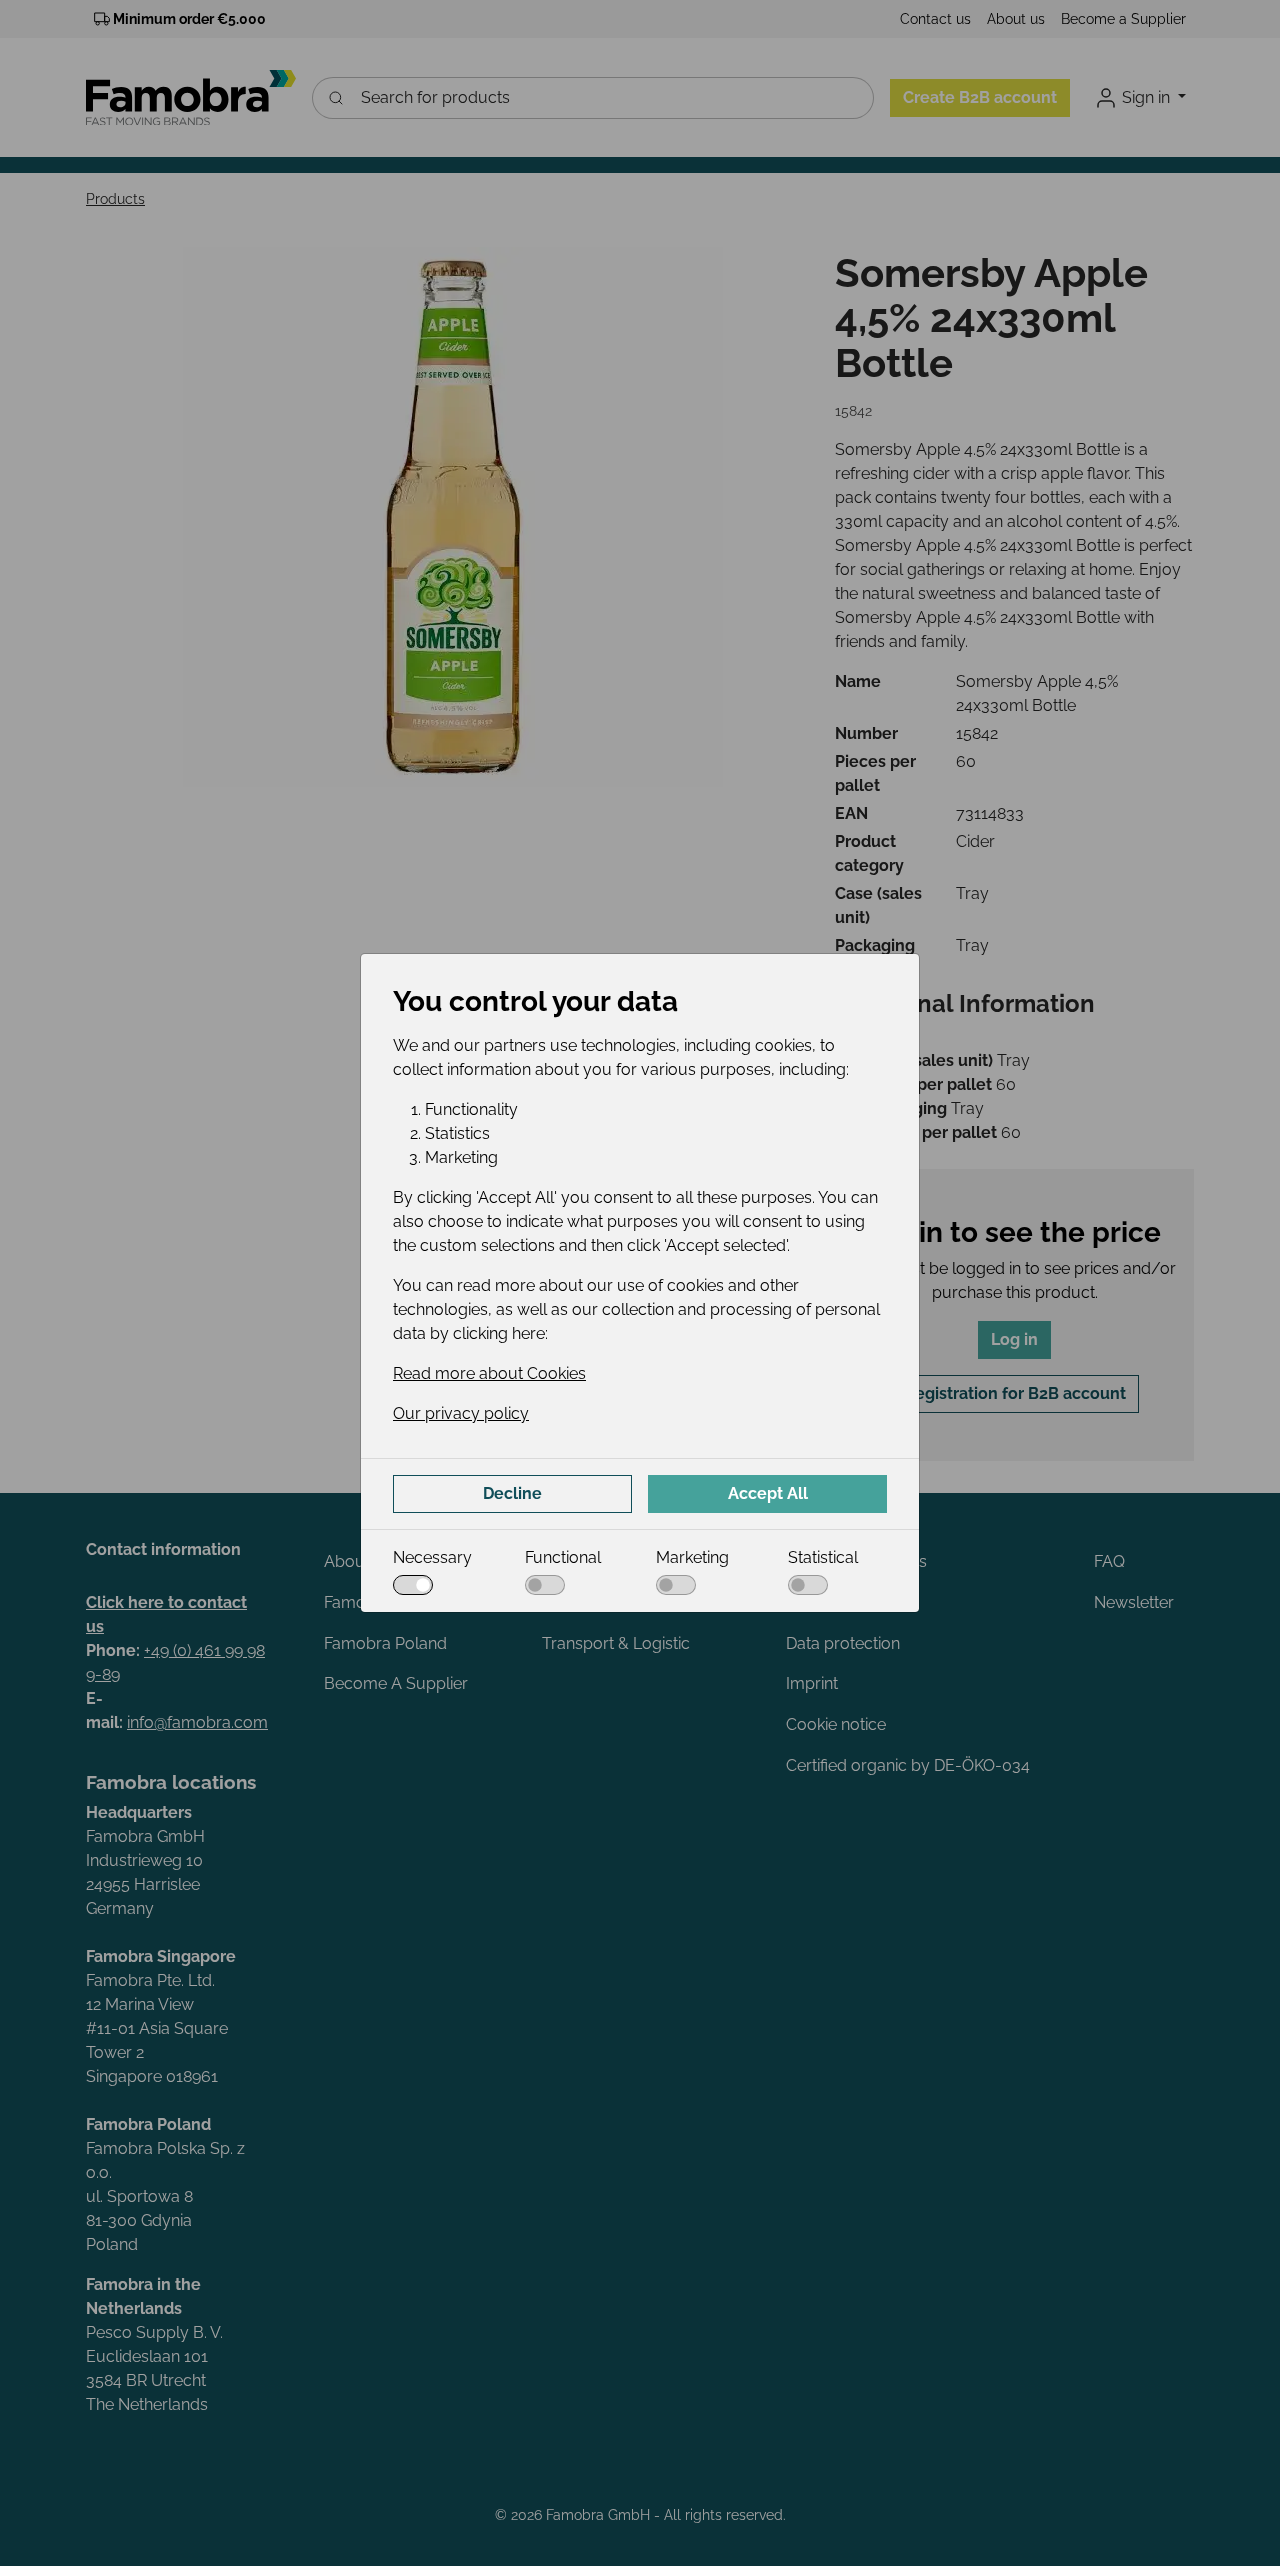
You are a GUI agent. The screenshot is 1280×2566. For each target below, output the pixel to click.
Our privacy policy (461, 1413)
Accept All (768, 1493)
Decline (512, 1493)
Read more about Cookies (489, 1373)
